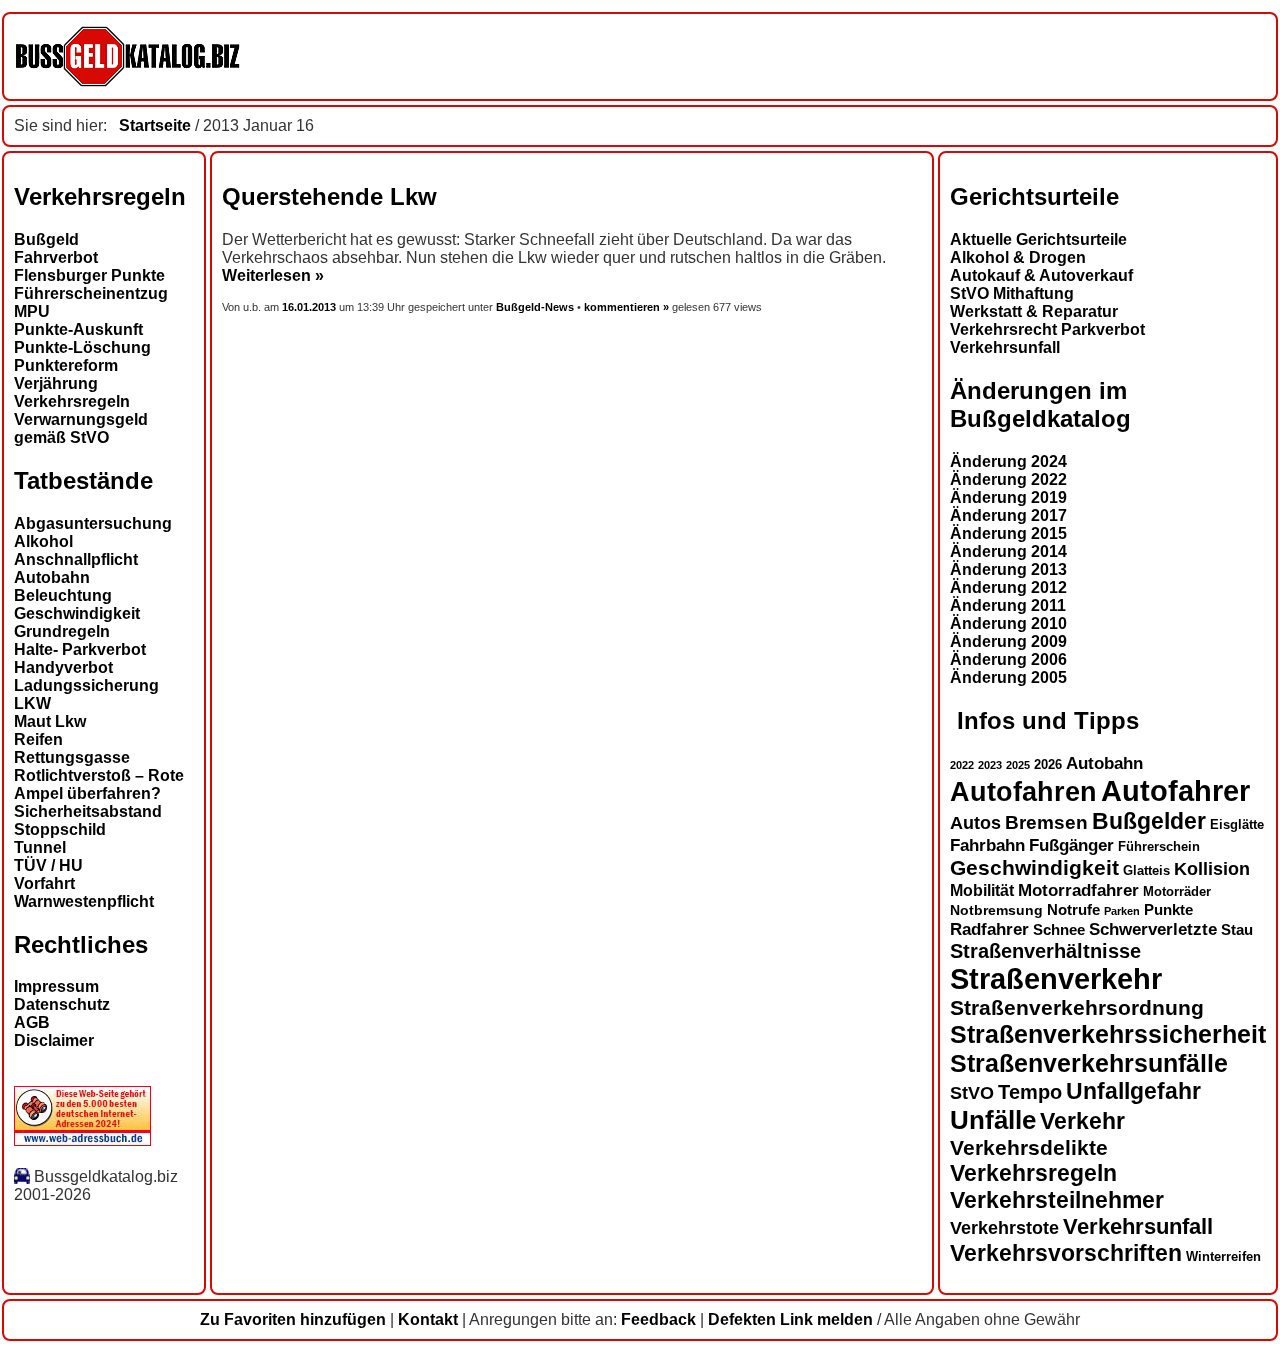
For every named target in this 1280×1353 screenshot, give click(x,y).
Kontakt (428, 1319)
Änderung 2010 (1008, 623)
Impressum (56, 986)
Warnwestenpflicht (84, 901)
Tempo (1030, 1092)
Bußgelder (1149, 821)
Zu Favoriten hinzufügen (293, 1319)
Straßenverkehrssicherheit (1108, 1034)
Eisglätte (1237, 824)
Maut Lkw (50, 721)
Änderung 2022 (1008, 479)
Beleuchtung (63, 595)
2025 (1018, 765)
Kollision (1212, 868)
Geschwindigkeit (77, 613)
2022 (962, 765)
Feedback (658, 1319)
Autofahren (1023, 791)
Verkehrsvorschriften (1066, 1253)
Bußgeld (46, 239)
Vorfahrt (44, 883)
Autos (975, 822)
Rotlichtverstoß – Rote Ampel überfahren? (99, 784)
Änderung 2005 (1008, 677)
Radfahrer (989, 929)
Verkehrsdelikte (1029, 1147)
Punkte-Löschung (82, 347)
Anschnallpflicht (76, 559)
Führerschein (1159, 847)
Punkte (1168, 910)
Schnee (1059, 930)
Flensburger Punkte (89, 275)
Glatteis (1146, 871)
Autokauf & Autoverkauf (1041, 275)
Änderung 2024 (1008, 461)
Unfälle (993, 1120)
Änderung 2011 (1008, 605)
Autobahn (52, 577)
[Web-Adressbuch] (82, 1140)
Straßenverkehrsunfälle (1089, 1063)
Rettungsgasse (72, 757)
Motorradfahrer (1078, 890)
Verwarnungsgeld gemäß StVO (81, 428)
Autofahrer (1175, 790)
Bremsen (1046, 822)
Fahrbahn (987, 845)
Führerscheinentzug (91, 293)
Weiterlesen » (273, 275)
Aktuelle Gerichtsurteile (1038, 239)
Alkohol (43, 541)
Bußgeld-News (535, 307)
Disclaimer (54, 1040)
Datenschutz (62, 1004)
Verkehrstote (1004, 1228)
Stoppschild (60, 829)
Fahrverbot (56, 257)
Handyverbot (63, 667)
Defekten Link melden (790, 1319)
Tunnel (40, 847)
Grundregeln (62, 631)
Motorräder (1177, 892)
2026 (1048, 764)
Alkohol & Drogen (1018, 257)
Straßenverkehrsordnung (1077, 1007)
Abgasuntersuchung (93, 523)
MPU (32, 311)
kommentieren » (626, 307)
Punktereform (66, 365)
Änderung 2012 (1008, 587)
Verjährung (56, 383)
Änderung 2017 (1008, 515)
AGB (32, 1022)
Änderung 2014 (1008, 551)
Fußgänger (1071, 845)
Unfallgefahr (1133, 1091)
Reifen (38, 739)
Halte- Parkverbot (80, 649)
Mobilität (982, 890)
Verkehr (1082, 1121)
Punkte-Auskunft (78, 329)
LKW (32, 703)
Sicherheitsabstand (88, 811)
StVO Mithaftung (1012, 293)
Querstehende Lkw (329, 196)
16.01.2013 (310, 307)
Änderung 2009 (1008, 641)
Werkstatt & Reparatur (1034, 311)
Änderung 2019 (1008, 497)
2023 (990, 765)
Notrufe (1073, 910)
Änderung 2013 (1008, 569)
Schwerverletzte (1153, 929)
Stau (1237, 930)
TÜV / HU (48, 865)
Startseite (155, 125)
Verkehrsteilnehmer (1057, 1200)
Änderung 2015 (1008, 533)
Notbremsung (996, 910)
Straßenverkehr (1056, 979)
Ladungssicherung (86, 685)
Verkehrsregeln (72, 401)
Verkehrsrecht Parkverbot (1047, 329)
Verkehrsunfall (1005, 347)
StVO (972, 1092)
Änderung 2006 (1008, 659)
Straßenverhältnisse (1045, 951)
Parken (1122, 911)
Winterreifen (1223, 1256)
